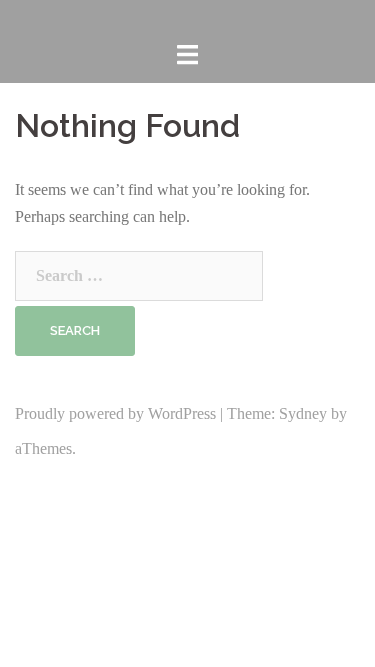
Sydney (303, 413)
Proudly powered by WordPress (115, 413)
